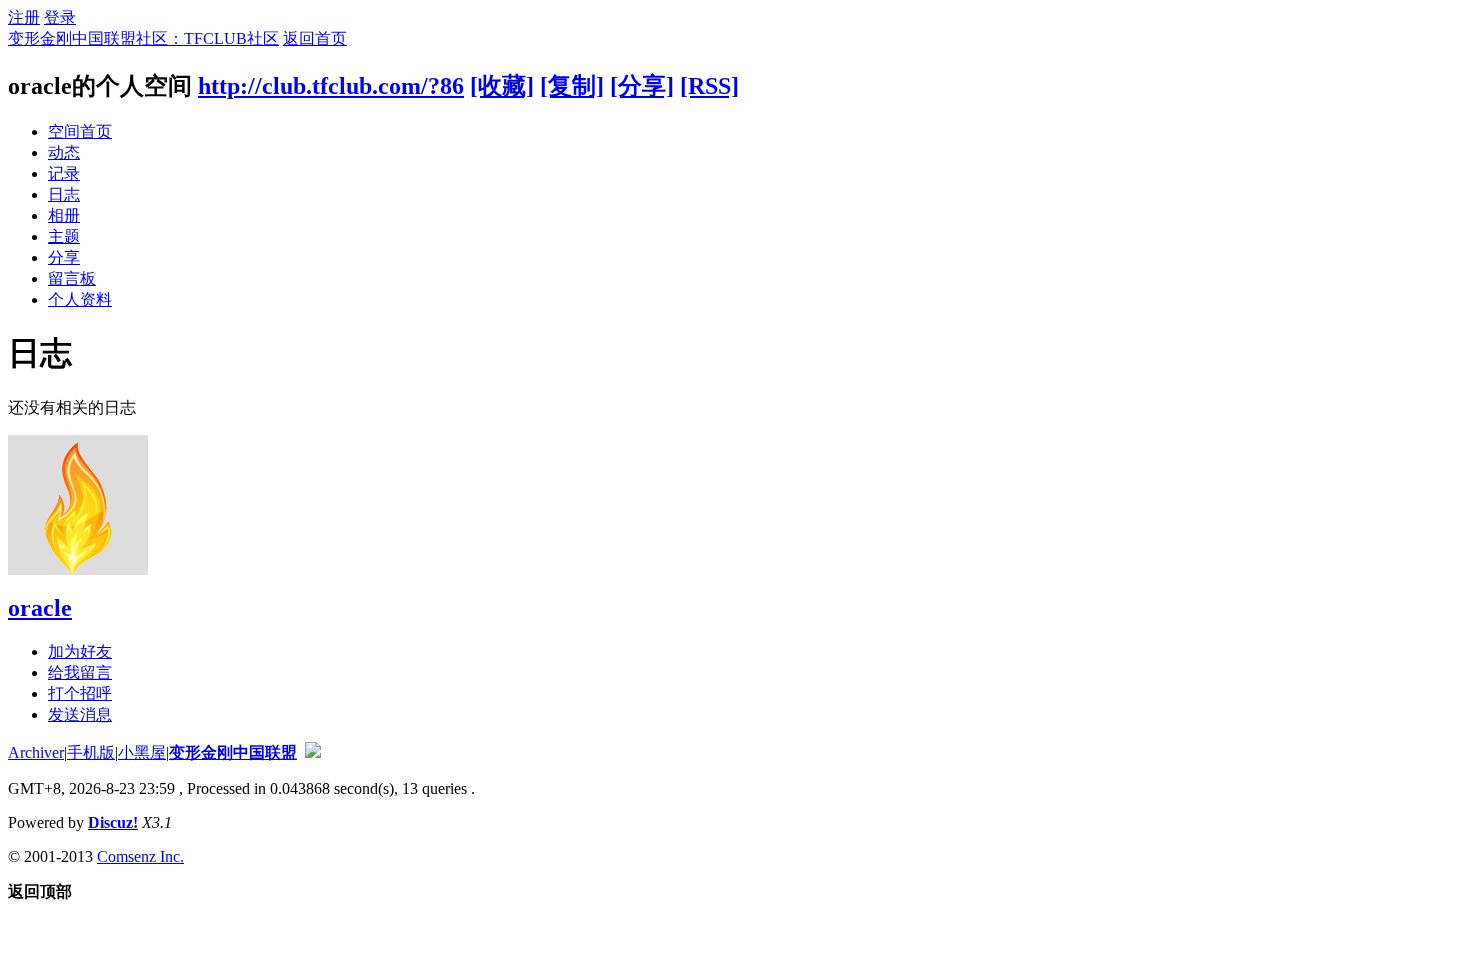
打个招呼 (80, 693)
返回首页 (315, 38)
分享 (64, 257)
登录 (60, 17)
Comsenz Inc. (140, 856)
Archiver (36, 752)
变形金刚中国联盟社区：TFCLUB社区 (143, 38)
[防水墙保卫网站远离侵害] (313, 752)
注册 (24, 17)
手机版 (91, 752)
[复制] (572, 86)
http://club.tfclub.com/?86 (331, 86)
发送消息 (80, 714)
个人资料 (80, 299)
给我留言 (80, 672)
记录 (64, 173)
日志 (64, 194)
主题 (64, 236)
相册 (64, 215)
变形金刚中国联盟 (233, 752)
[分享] (642, 86)
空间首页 (80, 131)
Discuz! (113, 822)
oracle (40, 608)
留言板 (72, 278)
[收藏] (502, 86)
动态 (64, 152)
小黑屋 (142, 752)
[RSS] (709, 86)
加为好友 (80, 651)
